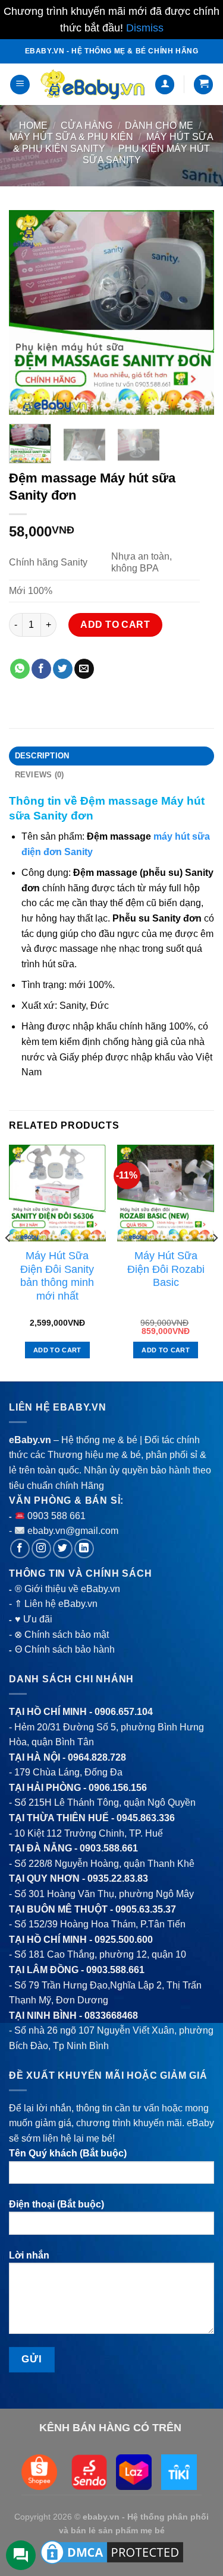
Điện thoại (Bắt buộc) (56, 2204)
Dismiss (145, 28)
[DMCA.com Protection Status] (112, 2552)
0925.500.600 (124, 1940)
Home (33, 126)
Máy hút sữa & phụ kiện (71, 137)
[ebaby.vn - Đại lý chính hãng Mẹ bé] (92, 85)
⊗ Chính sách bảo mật (62, 1635)
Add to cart (115, 625)
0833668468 (111, 2016)
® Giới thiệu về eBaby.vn (67, 1589)
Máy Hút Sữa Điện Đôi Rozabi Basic (166, 1269)
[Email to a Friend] (84, 669)
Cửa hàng (87, 126)
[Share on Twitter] (63, 669)
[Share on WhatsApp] (20, 669)
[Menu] (20, 85)
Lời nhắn (29, 2255)
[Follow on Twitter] (63, 1549)
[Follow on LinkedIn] (84, 1549)
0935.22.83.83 (118, 1878)
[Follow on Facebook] (20, 1549)
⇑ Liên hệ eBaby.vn (56, 1604)
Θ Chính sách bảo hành (65, 1649)
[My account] (165, 85)
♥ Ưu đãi (34, 1619)
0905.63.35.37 (146, 1909)
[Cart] (203, 85)
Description (42, 756)
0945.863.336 (146, 1818)
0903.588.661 (109, 1848)
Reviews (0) (40, 775)
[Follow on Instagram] (41, 1549)
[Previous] (28, 312)
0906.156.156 (118, 1788)
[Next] (195, 312)
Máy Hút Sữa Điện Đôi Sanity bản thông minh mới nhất (57, 1276)
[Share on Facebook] (41, 669)
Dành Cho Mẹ (159, 126)
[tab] (111, 756)
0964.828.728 (97, 1757)
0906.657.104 (124, 1712)
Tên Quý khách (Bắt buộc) (68, 2153)
